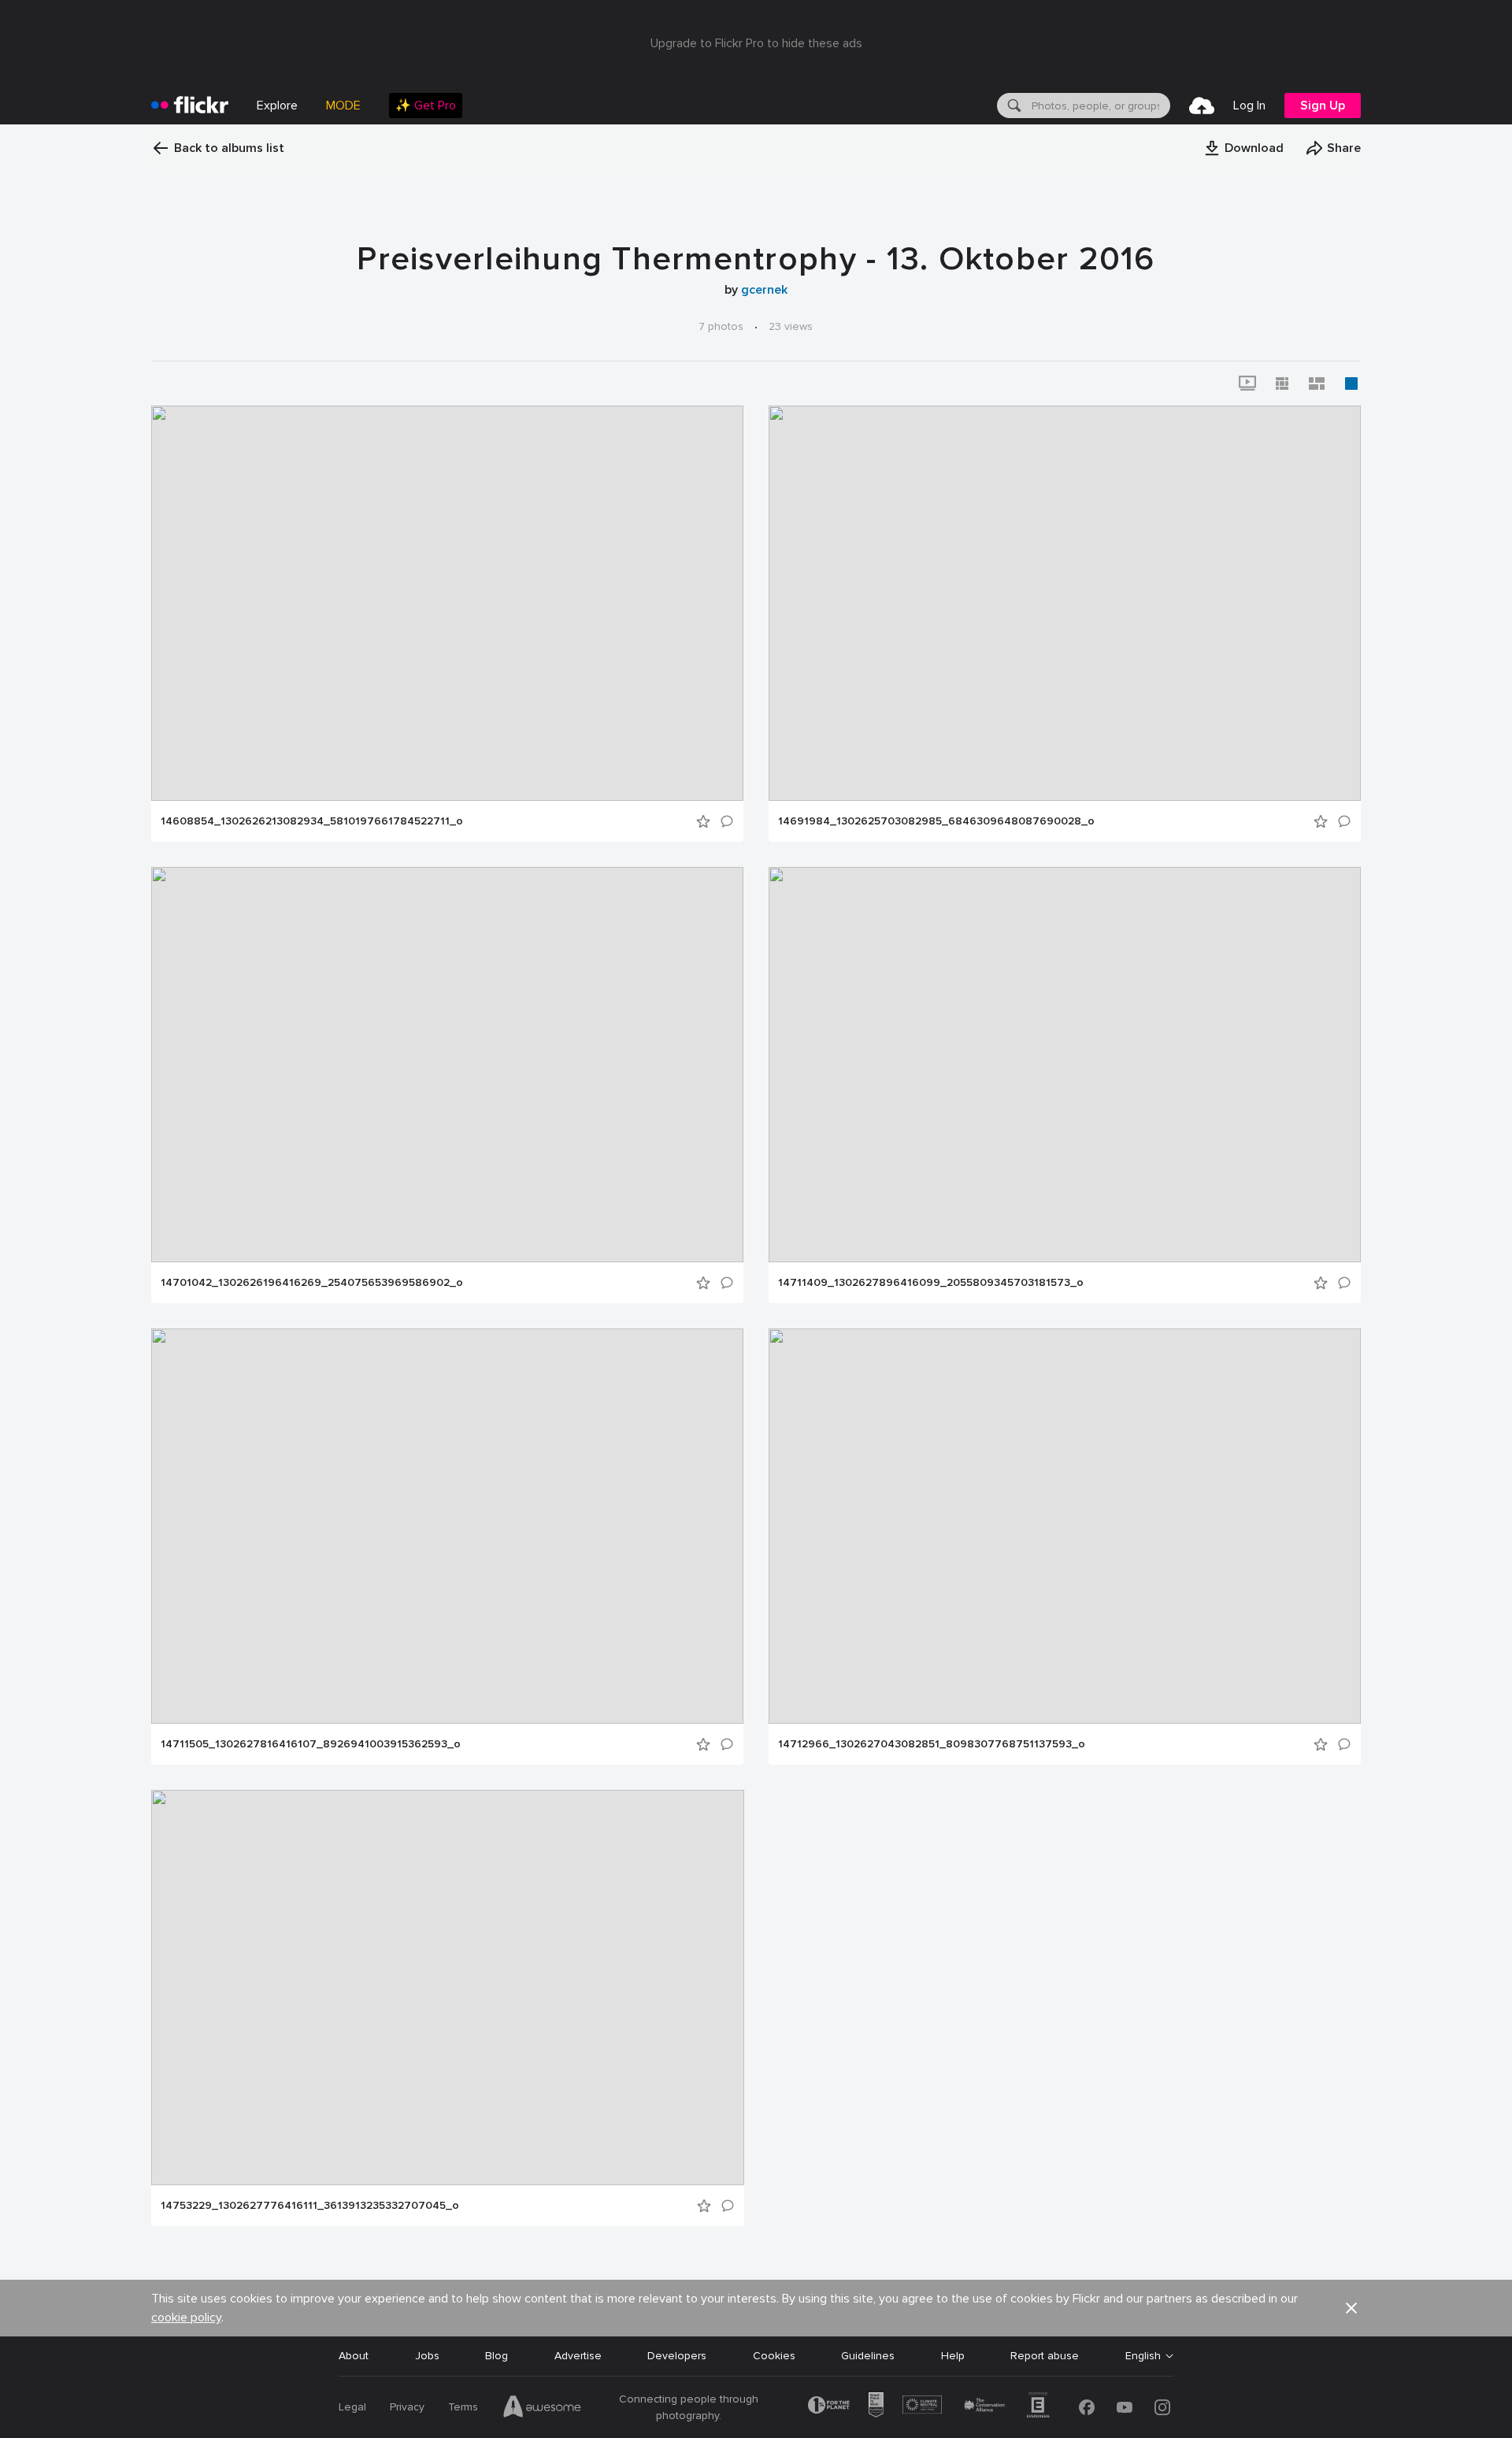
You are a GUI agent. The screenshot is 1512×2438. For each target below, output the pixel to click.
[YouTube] (1125, 2407)
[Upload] (1202, 106)
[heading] (190, 106)
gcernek (764, 290)
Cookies (774, 2356)
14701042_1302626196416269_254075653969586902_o (312, 1283)
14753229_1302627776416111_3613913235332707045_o (310, 2206)
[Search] (1013, 106)
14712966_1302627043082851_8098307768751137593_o (932, 1744)
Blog (497, 2356)
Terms (463, 2407)
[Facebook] (1087, 2407)
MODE (343, 106)
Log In (1249, 106)
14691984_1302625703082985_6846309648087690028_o (936, 821)
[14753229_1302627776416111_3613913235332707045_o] (448, 1988)
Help (953, 2356)
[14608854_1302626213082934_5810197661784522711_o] (447, 603)
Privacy (407, 2407)
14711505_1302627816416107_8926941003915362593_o (311, 1744)
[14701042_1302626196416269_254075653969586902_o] (447, 1065)
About (354, 2356)
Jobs (427, 2356)
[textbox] (1099, 106)
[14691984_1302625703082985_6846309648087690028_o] (1065, 603)
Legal (352, 2407)
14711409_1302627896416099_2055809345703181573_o (931, 1283)
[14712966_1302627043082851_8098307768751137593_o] (1065, 1526)
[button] (1243, 148)
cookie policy (186, 2318)
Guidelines (868, 2356)
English (1143, 2356)
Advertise (578, 2356)
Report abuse (1045, 2356)
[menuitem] (426, 106)
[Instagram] (1162, 2407)
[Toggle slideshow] (1247, 383)
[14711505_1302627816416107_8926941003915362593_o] (447, 1526)
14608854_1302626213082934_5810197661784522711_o (312, 821)
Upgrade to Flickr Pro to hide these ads (756, 43)
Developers (677, 2356)
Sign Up (1323, 106)
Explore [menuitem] (277, 106)
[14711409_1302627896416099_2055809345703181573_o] (1065, 1065)
